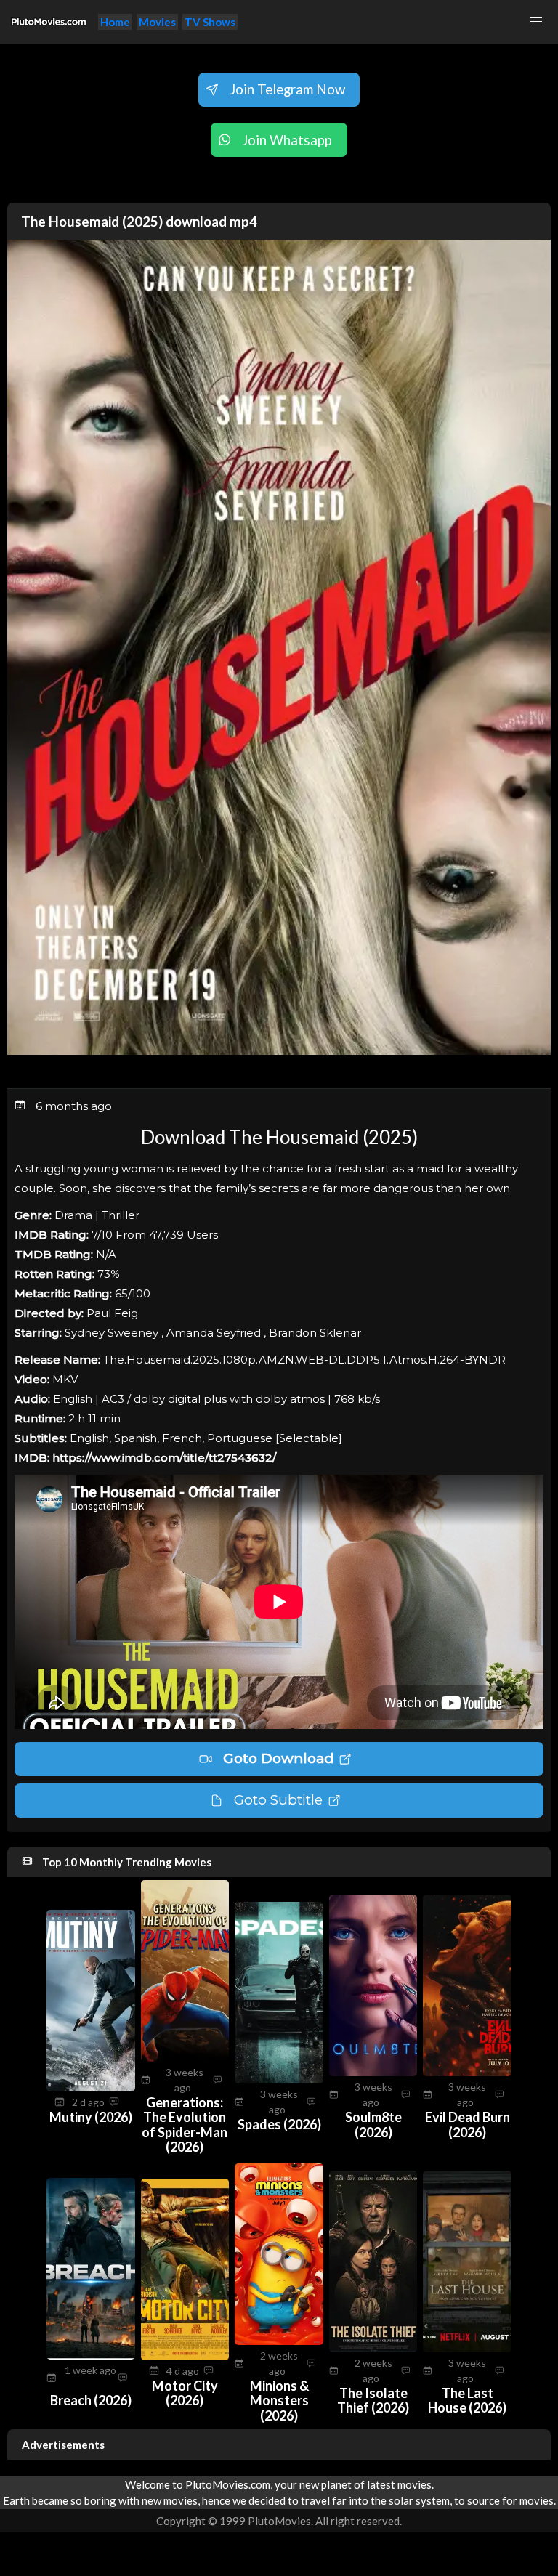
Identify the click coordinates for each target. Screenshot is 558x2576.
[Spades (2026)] (279, 2079)
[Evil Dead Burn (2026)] (467, 2072)
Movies (157, 22)
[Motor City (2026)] (185, 2356)
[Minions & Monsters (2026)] (279, 2341)
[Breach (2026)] (91, 2355)
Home (115, 22)
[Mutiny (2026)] (91, 2087)
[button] (536, 22)
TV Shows (210, 22)
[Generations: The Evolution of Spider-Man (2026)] (185, 2057)
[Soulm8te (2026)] (373, 2072)
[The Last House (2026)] (467, 2348)
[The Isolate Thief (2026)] (373, 2348)
